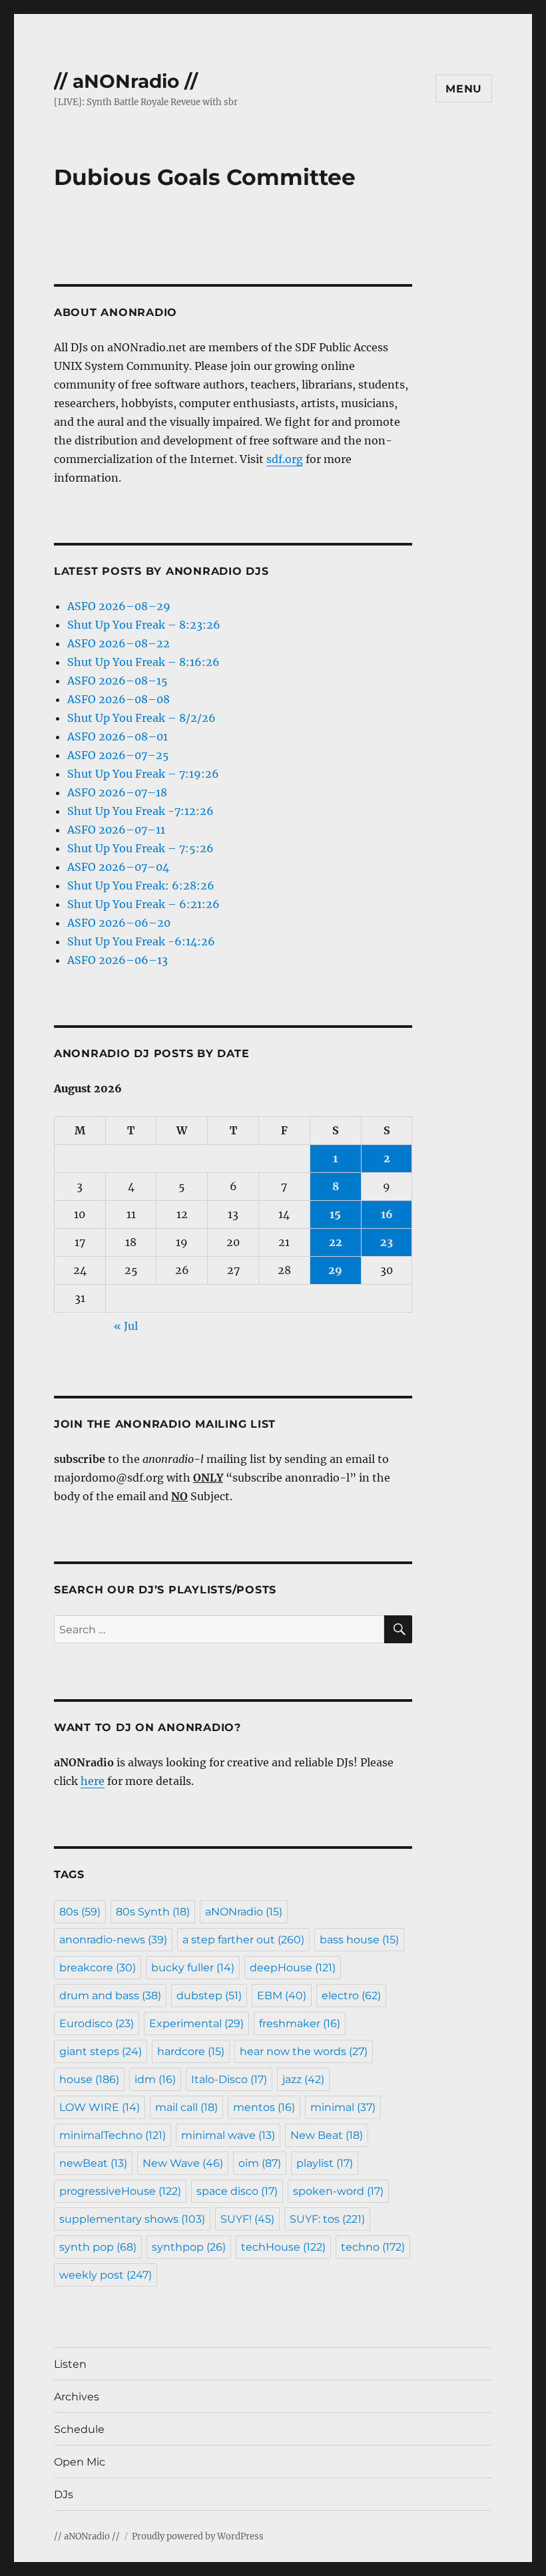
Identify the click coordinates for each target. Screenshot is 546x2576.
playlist (325, 2163)
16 (387, 1214)
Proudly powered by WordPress (198, 2536)
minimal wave (228, 2135)
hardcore (191, 2051)
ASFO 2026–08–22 (119, 643)
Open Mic (80, 2462)
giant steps (101, 2051)
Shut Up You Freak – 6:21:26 (143, 904)
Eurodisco (97, 2023)
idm (155, 2079)
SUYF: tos (327, 2219)
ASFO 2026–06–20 (119, 923)
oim (260, 2163)
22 (336, 1242)
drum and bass (110, 1996)
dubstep (209, 1996)
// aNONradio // (126, 81)
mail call (186, 2107)
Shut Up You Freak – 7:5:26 (140, 848)
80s (80, 1912)
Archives (77, 2397)
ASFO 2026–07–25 (118, 755)
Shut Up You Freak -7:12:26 (140, 811)
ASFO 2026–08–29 (119, 606)
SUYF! (247, 2219)
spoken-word (338, 2191)
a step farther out (243, 1940)
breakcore (98, 1968)
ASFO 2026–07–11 (116, 830)
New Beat (327, 2135)
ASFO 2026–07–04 (118, 867)
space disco (237, 2191)
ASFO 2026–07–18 (117, 792)
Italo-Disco (229, 2079)
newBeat (93, 2163)
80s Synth (153, 1912)
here (93, 1781)
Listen (70, 2364)
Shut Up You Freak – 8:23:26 (144, 625)
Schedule (79, 2429)
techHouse (283, 2247)
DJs (64, 2495)
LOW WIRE (100, 2107)
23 (387, 1242)
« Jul (126, 1326)
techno (373, 2247)
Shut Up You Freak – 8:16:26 (143, 662)
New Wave (183, 2163)
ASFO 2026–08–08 (119, 699)
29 (335, 1270)
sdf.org (285, 459)
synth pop (98, 2247)
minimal (343, 2107)
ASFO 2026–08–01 (118, 736)
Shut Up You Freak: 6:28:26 (141, 885)
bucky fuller (193, 1968)
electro (351, 1996)
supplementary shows (132, 2219)
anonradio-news (113, 1940)
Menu (464, 89)
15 (335, 1214)
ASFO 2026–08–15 (118, 681)
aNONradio (244, 1912)
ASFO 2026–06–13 (118, 960)
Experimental (196, 2023)
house (89, 2079)
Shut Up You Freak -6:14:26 (141, 941)
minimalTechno (113, 2135)
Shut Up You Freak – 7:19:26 (143, 774)
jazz (303, 2079)
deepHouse (293, 1968)
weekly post (106, 2275)
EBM (282, 1996)
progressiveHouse (120, 2191)
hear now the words (304, 2051)
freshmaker (300, 2023)
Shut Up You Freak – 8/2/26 (141, 718)
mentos (264, 2107)
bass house (359, 1940)
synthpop (189, 2247)
